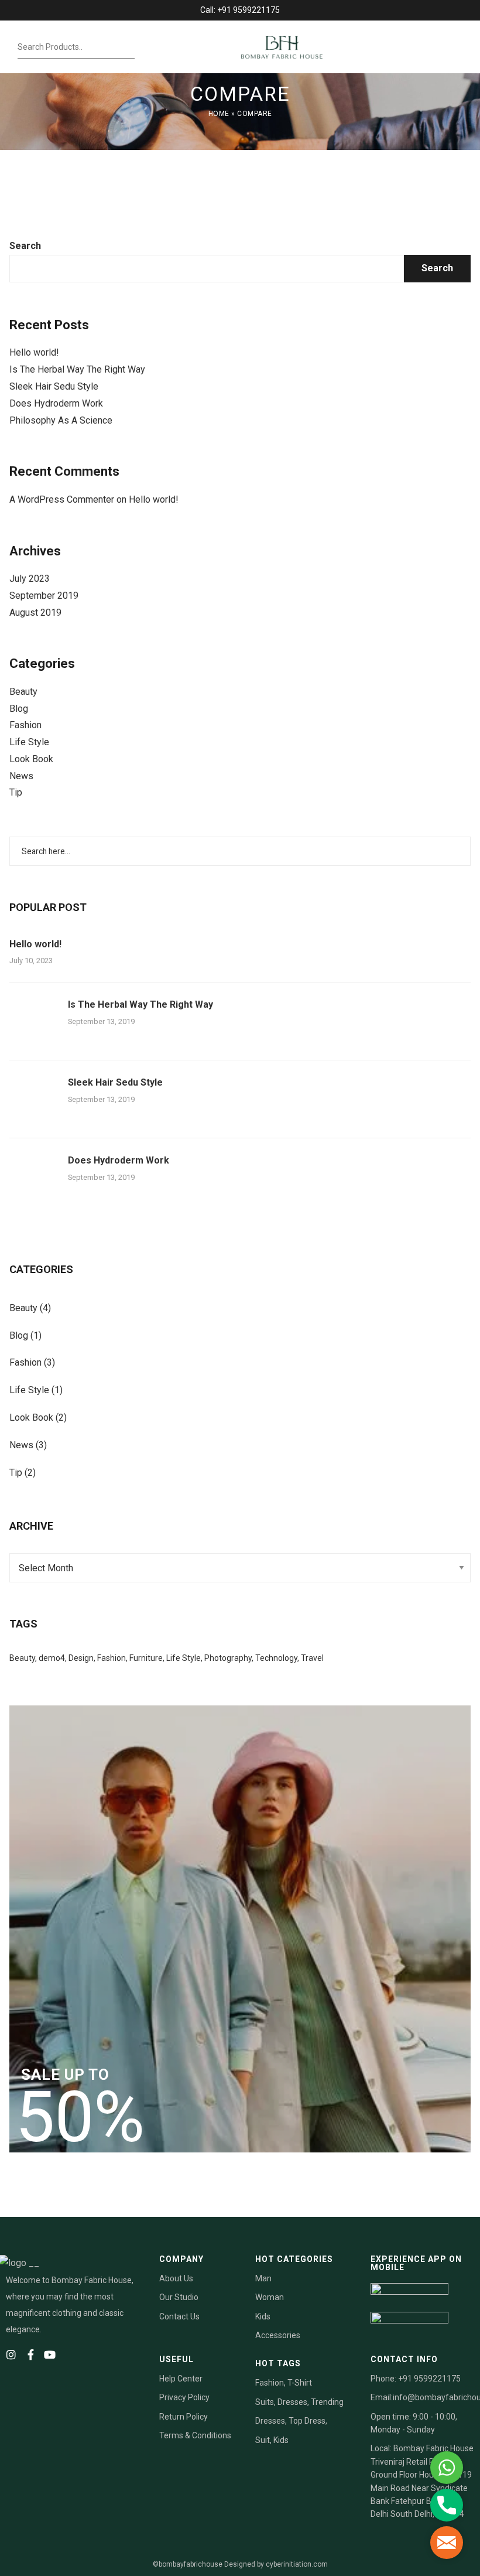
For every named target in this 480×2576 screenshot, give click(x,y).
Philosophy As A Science (61, 420)
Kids (281, 2440)
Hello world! (34, 352)
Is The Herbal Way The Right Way (77, 369)
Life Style (29, 742)
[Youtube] (50, 2355)
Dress (315, 2421)
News (21, 776)
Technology (276, 1658)
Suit (263, 2440)
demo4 (52, 1658)
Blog (19, 709)
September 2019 (44, 596)
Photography (228, 1658)
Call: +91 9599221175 (240, 10)
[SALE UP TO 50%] (240, 1928)
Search (25, 246)
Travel (312, 1658)
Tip (16, 792)
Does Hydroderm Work (56, 403)
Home (219, 114)
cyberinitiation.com (297, 2564)
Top (296, 2421)
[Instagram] (11, 2355)
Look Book (31, 759)
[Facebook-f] (30, 2355)
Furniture (146, 1658)
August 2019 (35, 613)
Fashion (25, 725)
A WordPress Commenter (62, 499)
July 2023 (30, 579)
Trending (327, 2402)
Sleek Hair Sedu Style (54, 386)
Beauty (23, 692)
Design (81, 1658)
